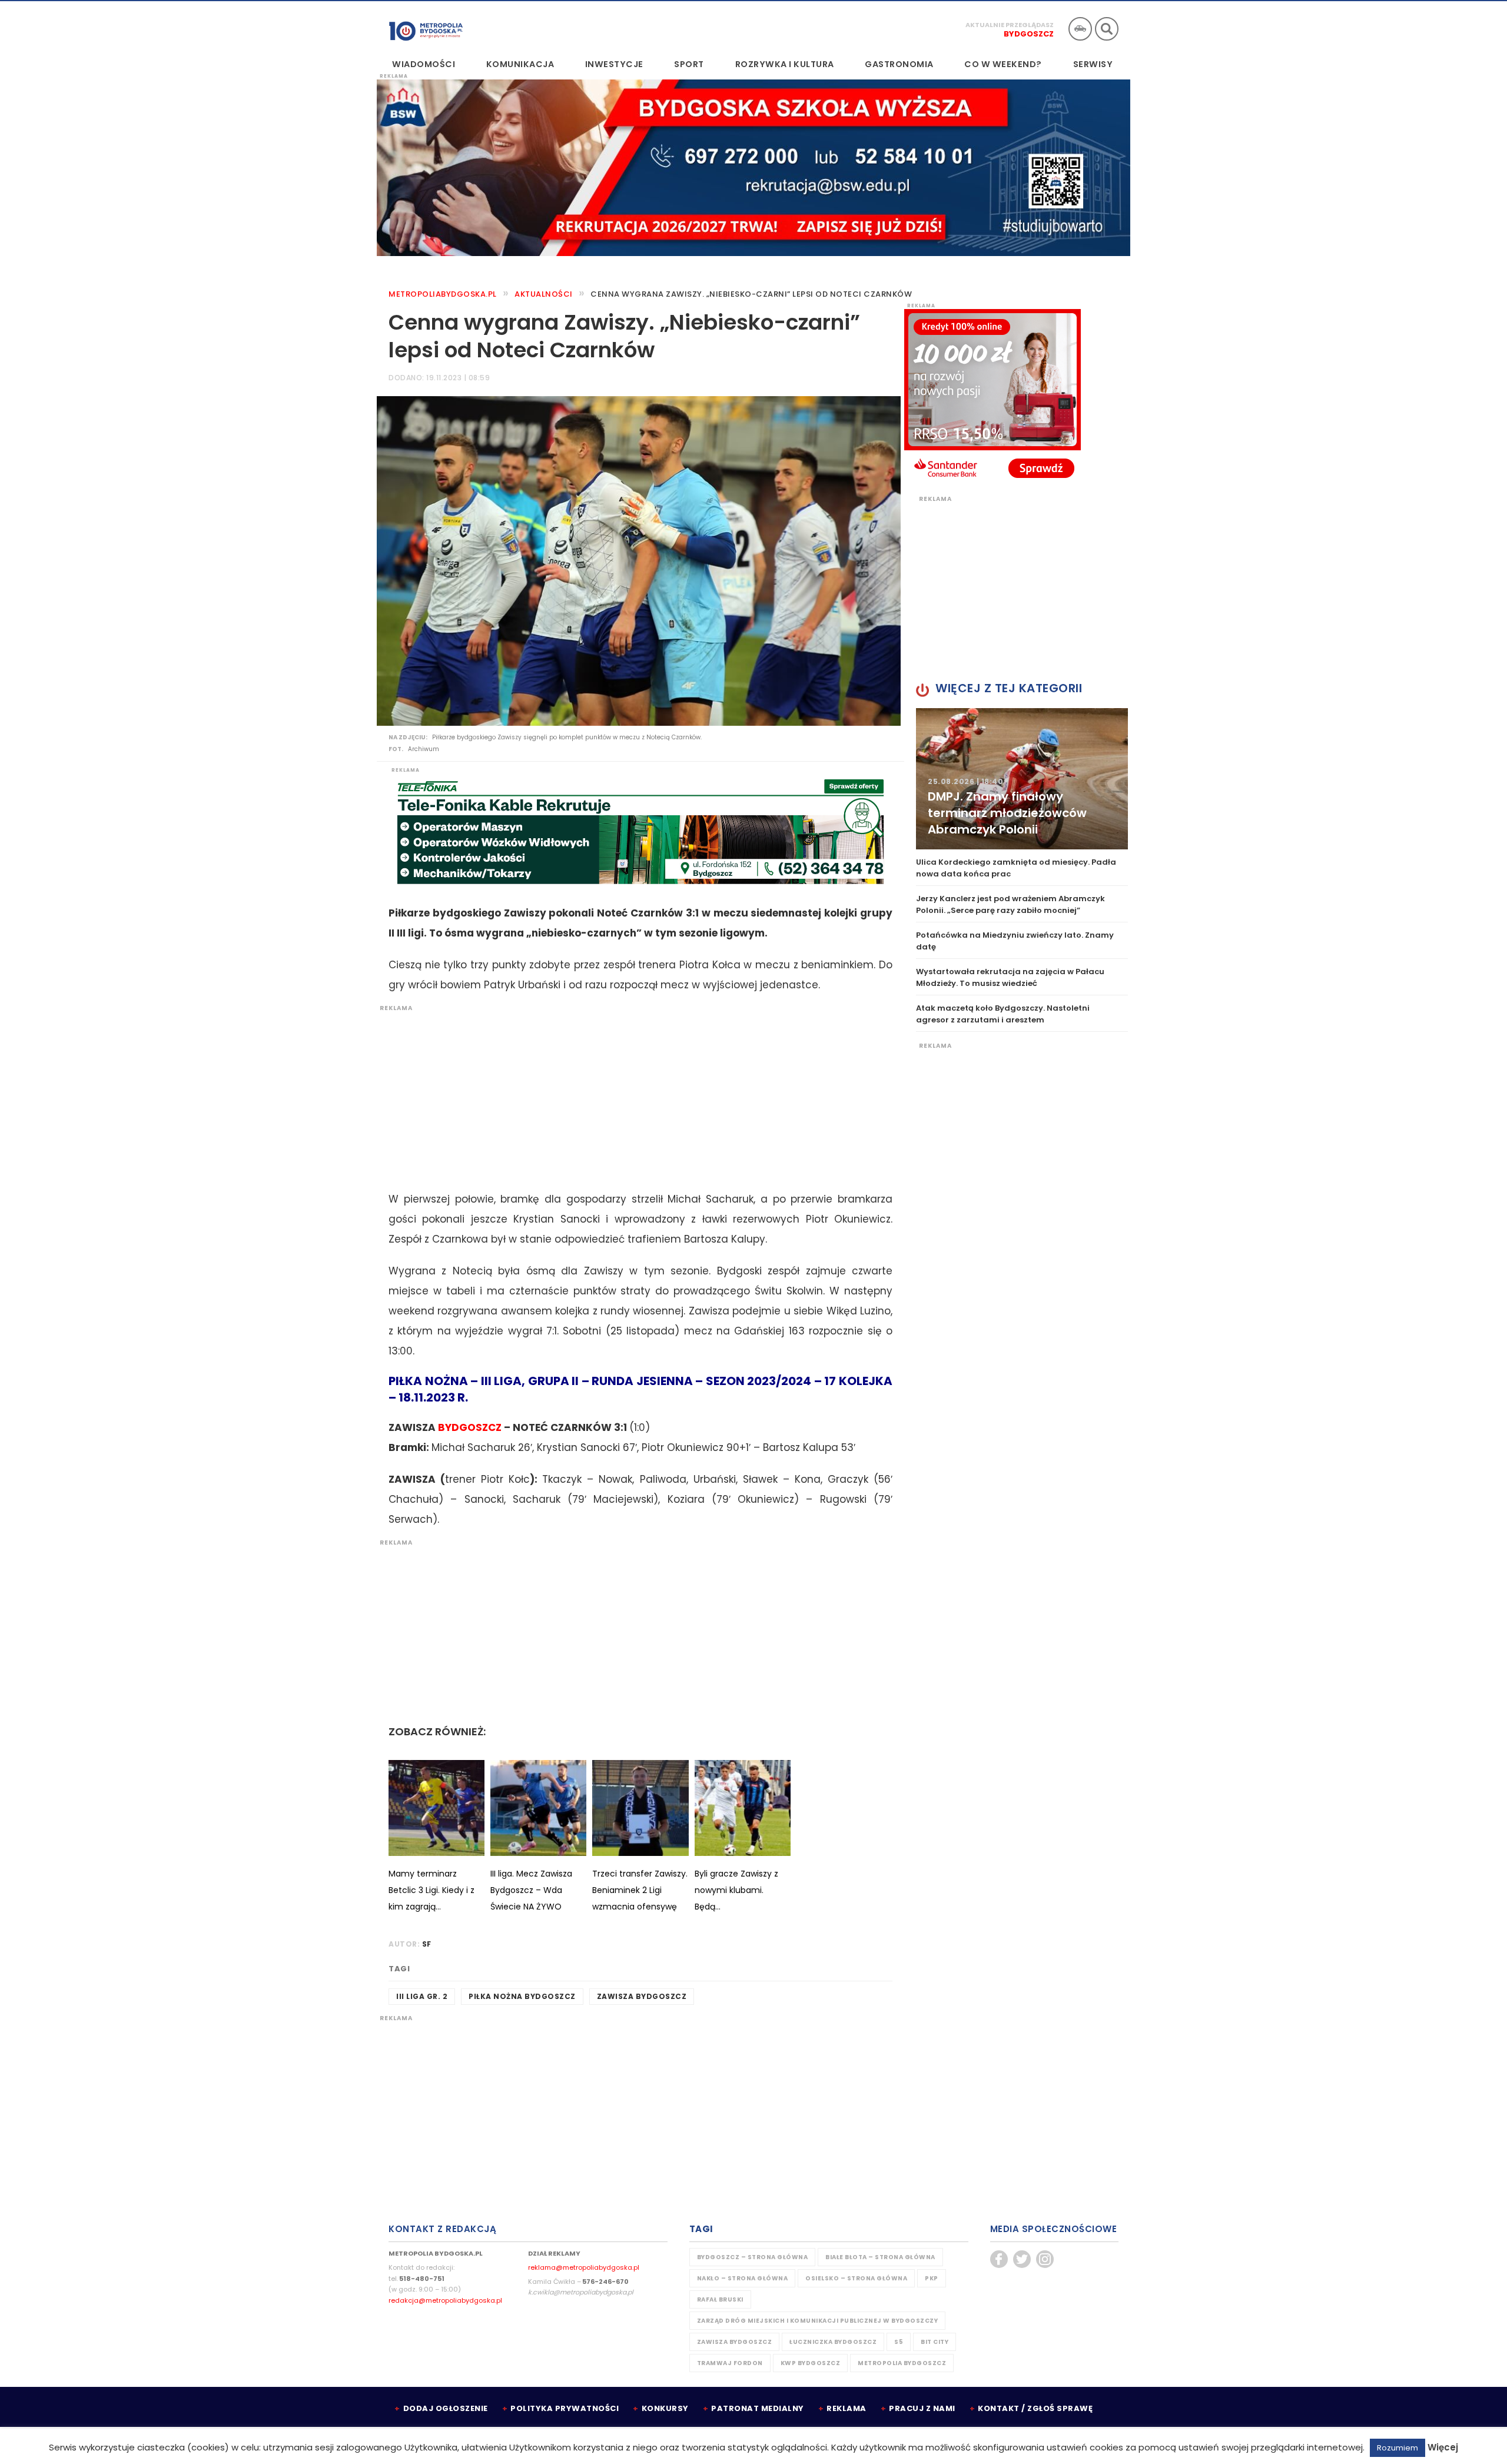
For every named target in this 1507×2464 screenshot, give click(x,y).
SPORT (689, 64)
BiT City (935, 2342)
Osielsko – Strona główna (856, 2278)
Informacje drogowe (1080, 29)
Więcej (1443, 2447)
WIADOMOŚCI (424, 64)
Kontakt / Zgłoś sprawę (1035, 2408)
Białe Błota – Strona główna (880, 2257)
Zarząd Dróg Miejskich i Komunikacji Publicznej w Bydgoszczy (818, 2321)
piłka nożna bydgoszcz (522, 1996)
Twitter (1022, 2259)
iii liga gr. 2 (422, 1996)
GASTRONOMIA (899, 64)
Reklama (847, 2408)
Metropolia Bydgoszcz (902, 2363)
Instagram (1045, 2259)
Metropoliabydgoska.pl (443, 294)
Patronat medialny (758, 2408)
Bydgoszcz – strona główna (753, 2257)
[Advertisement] (635, 1095)
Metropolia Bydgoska (426, 28)
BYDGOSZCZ (470, 1427)
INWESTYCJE (614, 64)
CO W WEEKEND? (1003, 64)
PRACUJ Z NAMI (922, 2408)
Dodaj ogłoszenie (446, 2408)
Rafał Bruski (720, 2299)
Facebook (999, 2259)
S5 (899, 2342)
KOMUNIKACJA (520, 64)
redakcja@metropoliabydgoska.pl (445, 2300)
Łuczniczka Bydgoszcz (833, 2342)
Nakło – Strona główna (743, 2278)
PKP (932, 2278)
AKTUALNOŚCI (544, 294)
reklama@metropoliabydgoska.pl (584, 2267)
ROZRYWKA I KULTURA (785, 64)
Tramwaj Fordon (730, 2363)
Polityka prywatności (565, 2408)
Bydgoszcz (1029, 34)
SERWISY (1093, 64)
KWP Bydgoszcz (811, 2363)
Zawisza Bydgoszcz (642, 1996)
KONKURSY (665, 2408)
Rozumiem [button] (1398, 2448)
